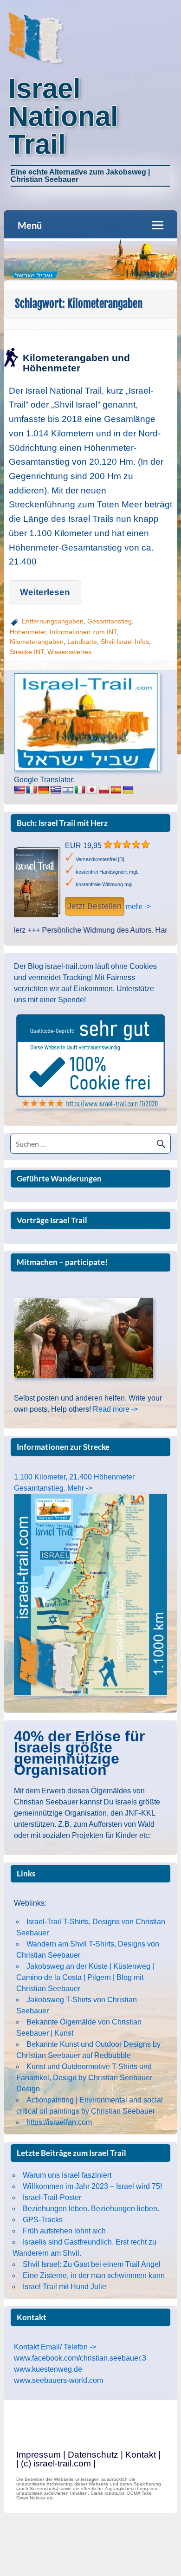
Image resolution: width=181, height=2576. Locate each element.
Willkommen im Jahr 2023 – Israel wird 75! (92, 2186)
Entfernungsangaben (53, 621)
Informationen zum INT (83, 632)
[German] (44, 790)
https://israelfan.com (59, 2122)
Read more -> (115, 1409)
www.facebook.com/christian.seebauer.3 (80, 2358)
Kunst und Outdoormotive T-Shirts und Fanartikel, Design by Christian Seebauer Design (84, 2078)
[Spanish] (116, 790)
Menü (30, 225)
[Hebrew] (68, 790)
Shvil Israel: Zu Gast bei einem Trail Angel (92, 2264)
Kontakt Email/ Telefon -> (55, 2347)
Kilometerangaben (37, 642)
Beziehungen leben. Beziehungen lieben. (91, 2209)
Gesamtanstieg (110, 621)
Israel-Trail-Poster (52, 2197)
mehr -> (138, 906)
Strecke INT (27, 652)
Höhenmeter (28, 632)
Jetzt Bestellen (94, 906)
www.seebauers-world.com (58, 2380)
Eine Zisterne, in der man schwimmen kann (94, 2275)
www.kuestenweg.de (48, 2369)
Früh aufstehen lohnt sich (64, 2231)
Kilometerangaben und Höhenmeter (76, 363)
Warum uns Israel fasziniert (67, 2175)
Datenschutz (93, 2455)
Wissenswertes (69, 652)
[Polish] (104, 790)
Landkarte (82, 642)
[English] (19, 790)
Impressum (39, 2455)
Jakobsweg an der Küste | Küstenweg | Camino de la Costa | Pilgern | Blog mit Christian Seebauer (85, 1977)
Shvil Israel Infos (125, 642)
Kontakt (141, 2455)
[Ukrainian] (128, 790)
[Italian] (80, 790)
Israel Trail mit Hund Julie (65, 2287)
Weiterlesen (45, 592)
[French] (32, 790)
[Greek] (56, 790)
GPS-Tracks (43, 2220)
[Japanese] (92, 790)
